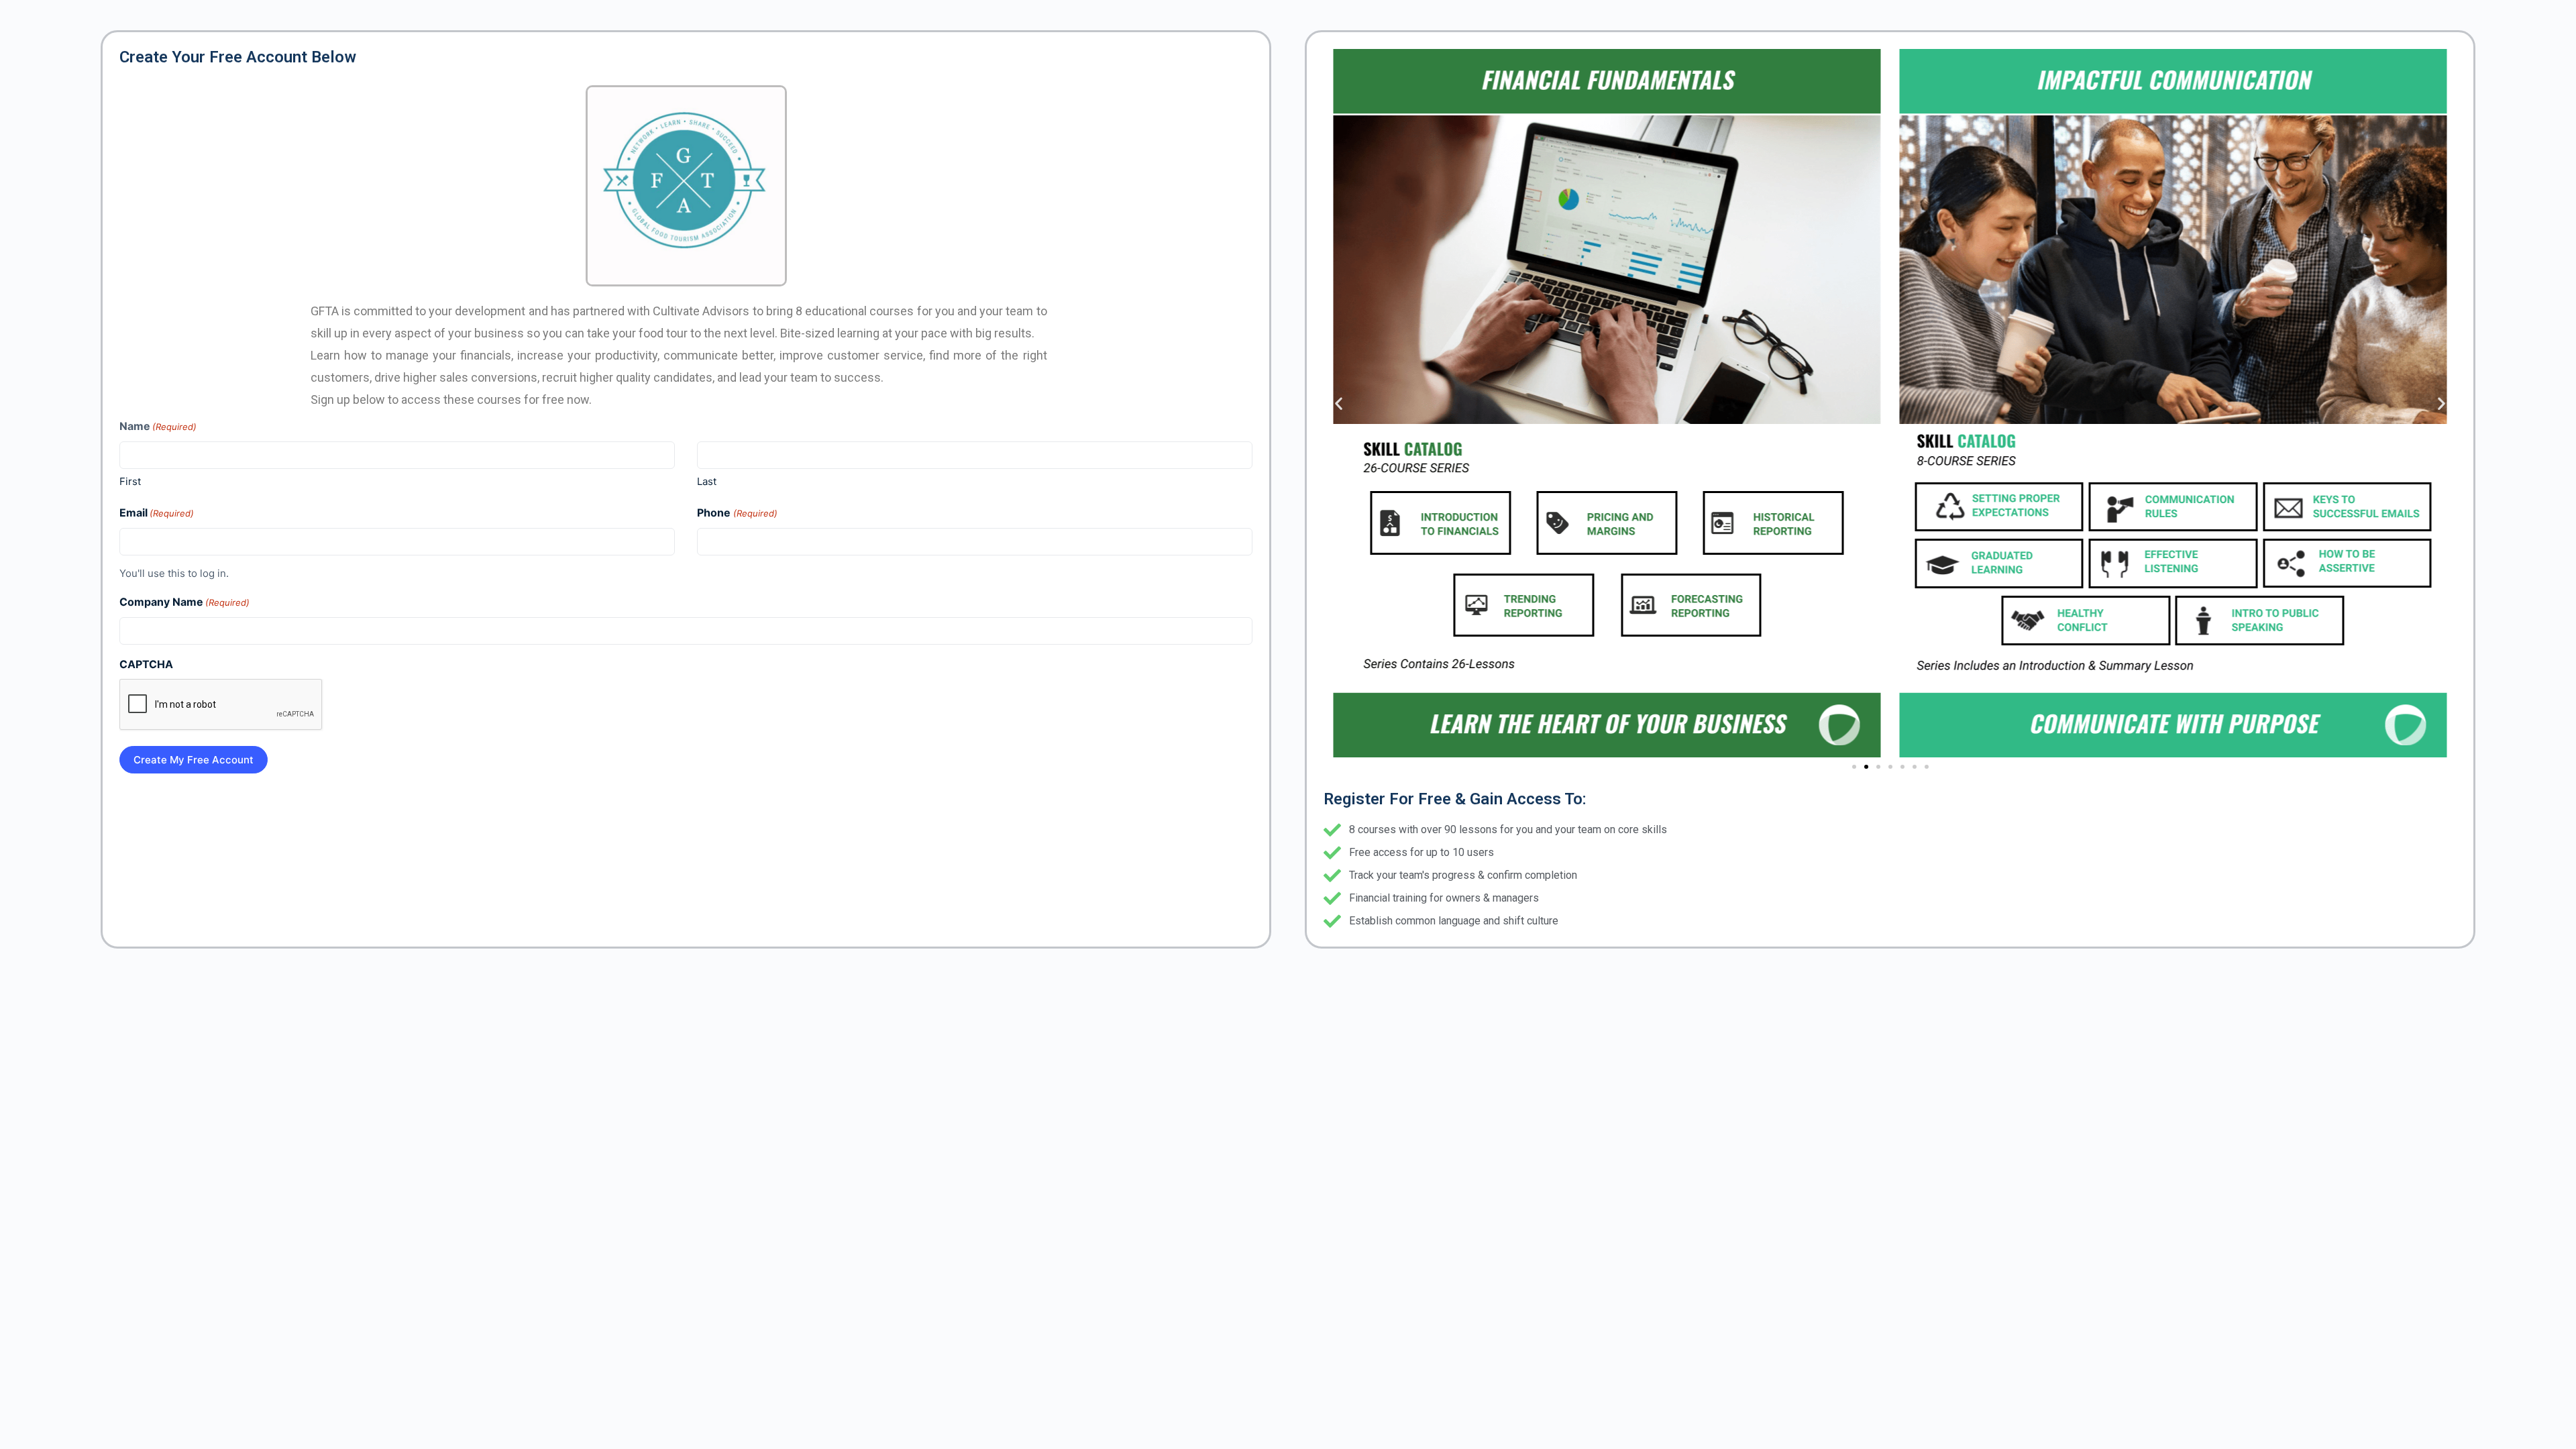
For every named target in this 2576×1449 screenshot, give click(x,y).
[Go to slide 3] (1878, 767)
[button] (1339, 404)
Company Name (184, 602)
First (130, 481)
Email (157, 513)
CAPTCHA (146, 664)
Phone (737, 513)
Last (707, 481)
